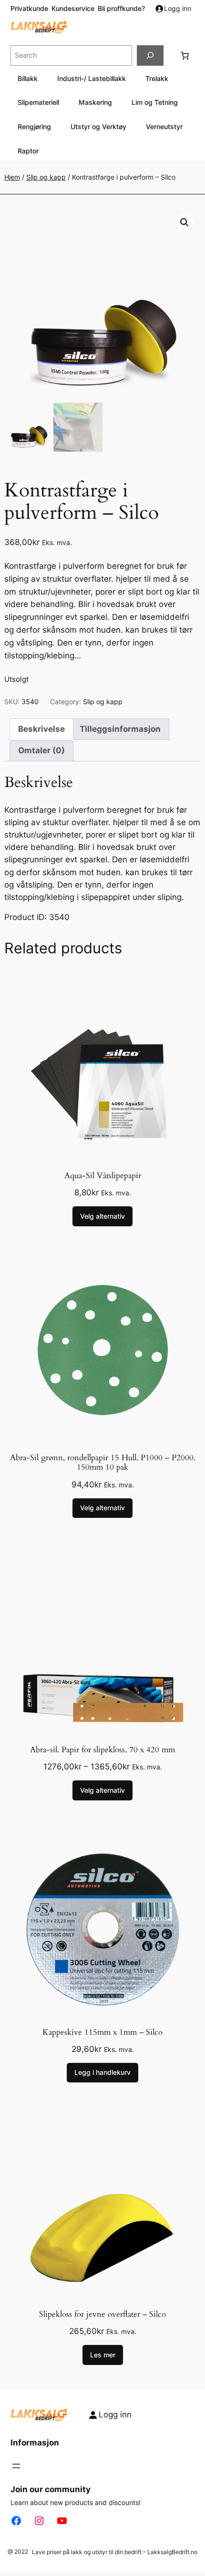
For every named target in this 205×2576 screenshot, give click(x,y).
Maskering (95, 102)
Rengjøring (34, 126)
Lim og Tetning (155, 102)
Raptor (28, 151)
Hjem (12, 177)
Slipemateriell (38, 102)
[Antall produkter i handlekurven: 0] (185, 55)
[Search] (150, 56)
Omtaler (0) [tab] (41, 750)
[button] (184, 222)
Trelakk (157, 78)
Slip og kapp (46, 177)
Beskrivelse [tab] (41, 729)
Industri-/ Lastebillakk (92, 78)
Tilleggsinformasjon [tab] (120, 729)
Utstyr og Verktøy (98, 126)
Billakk (28, 78)
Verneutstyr (164, 126)
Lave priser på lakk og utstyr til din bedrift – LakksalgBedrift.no (115, 2552)
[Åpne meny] (16, 2466)
